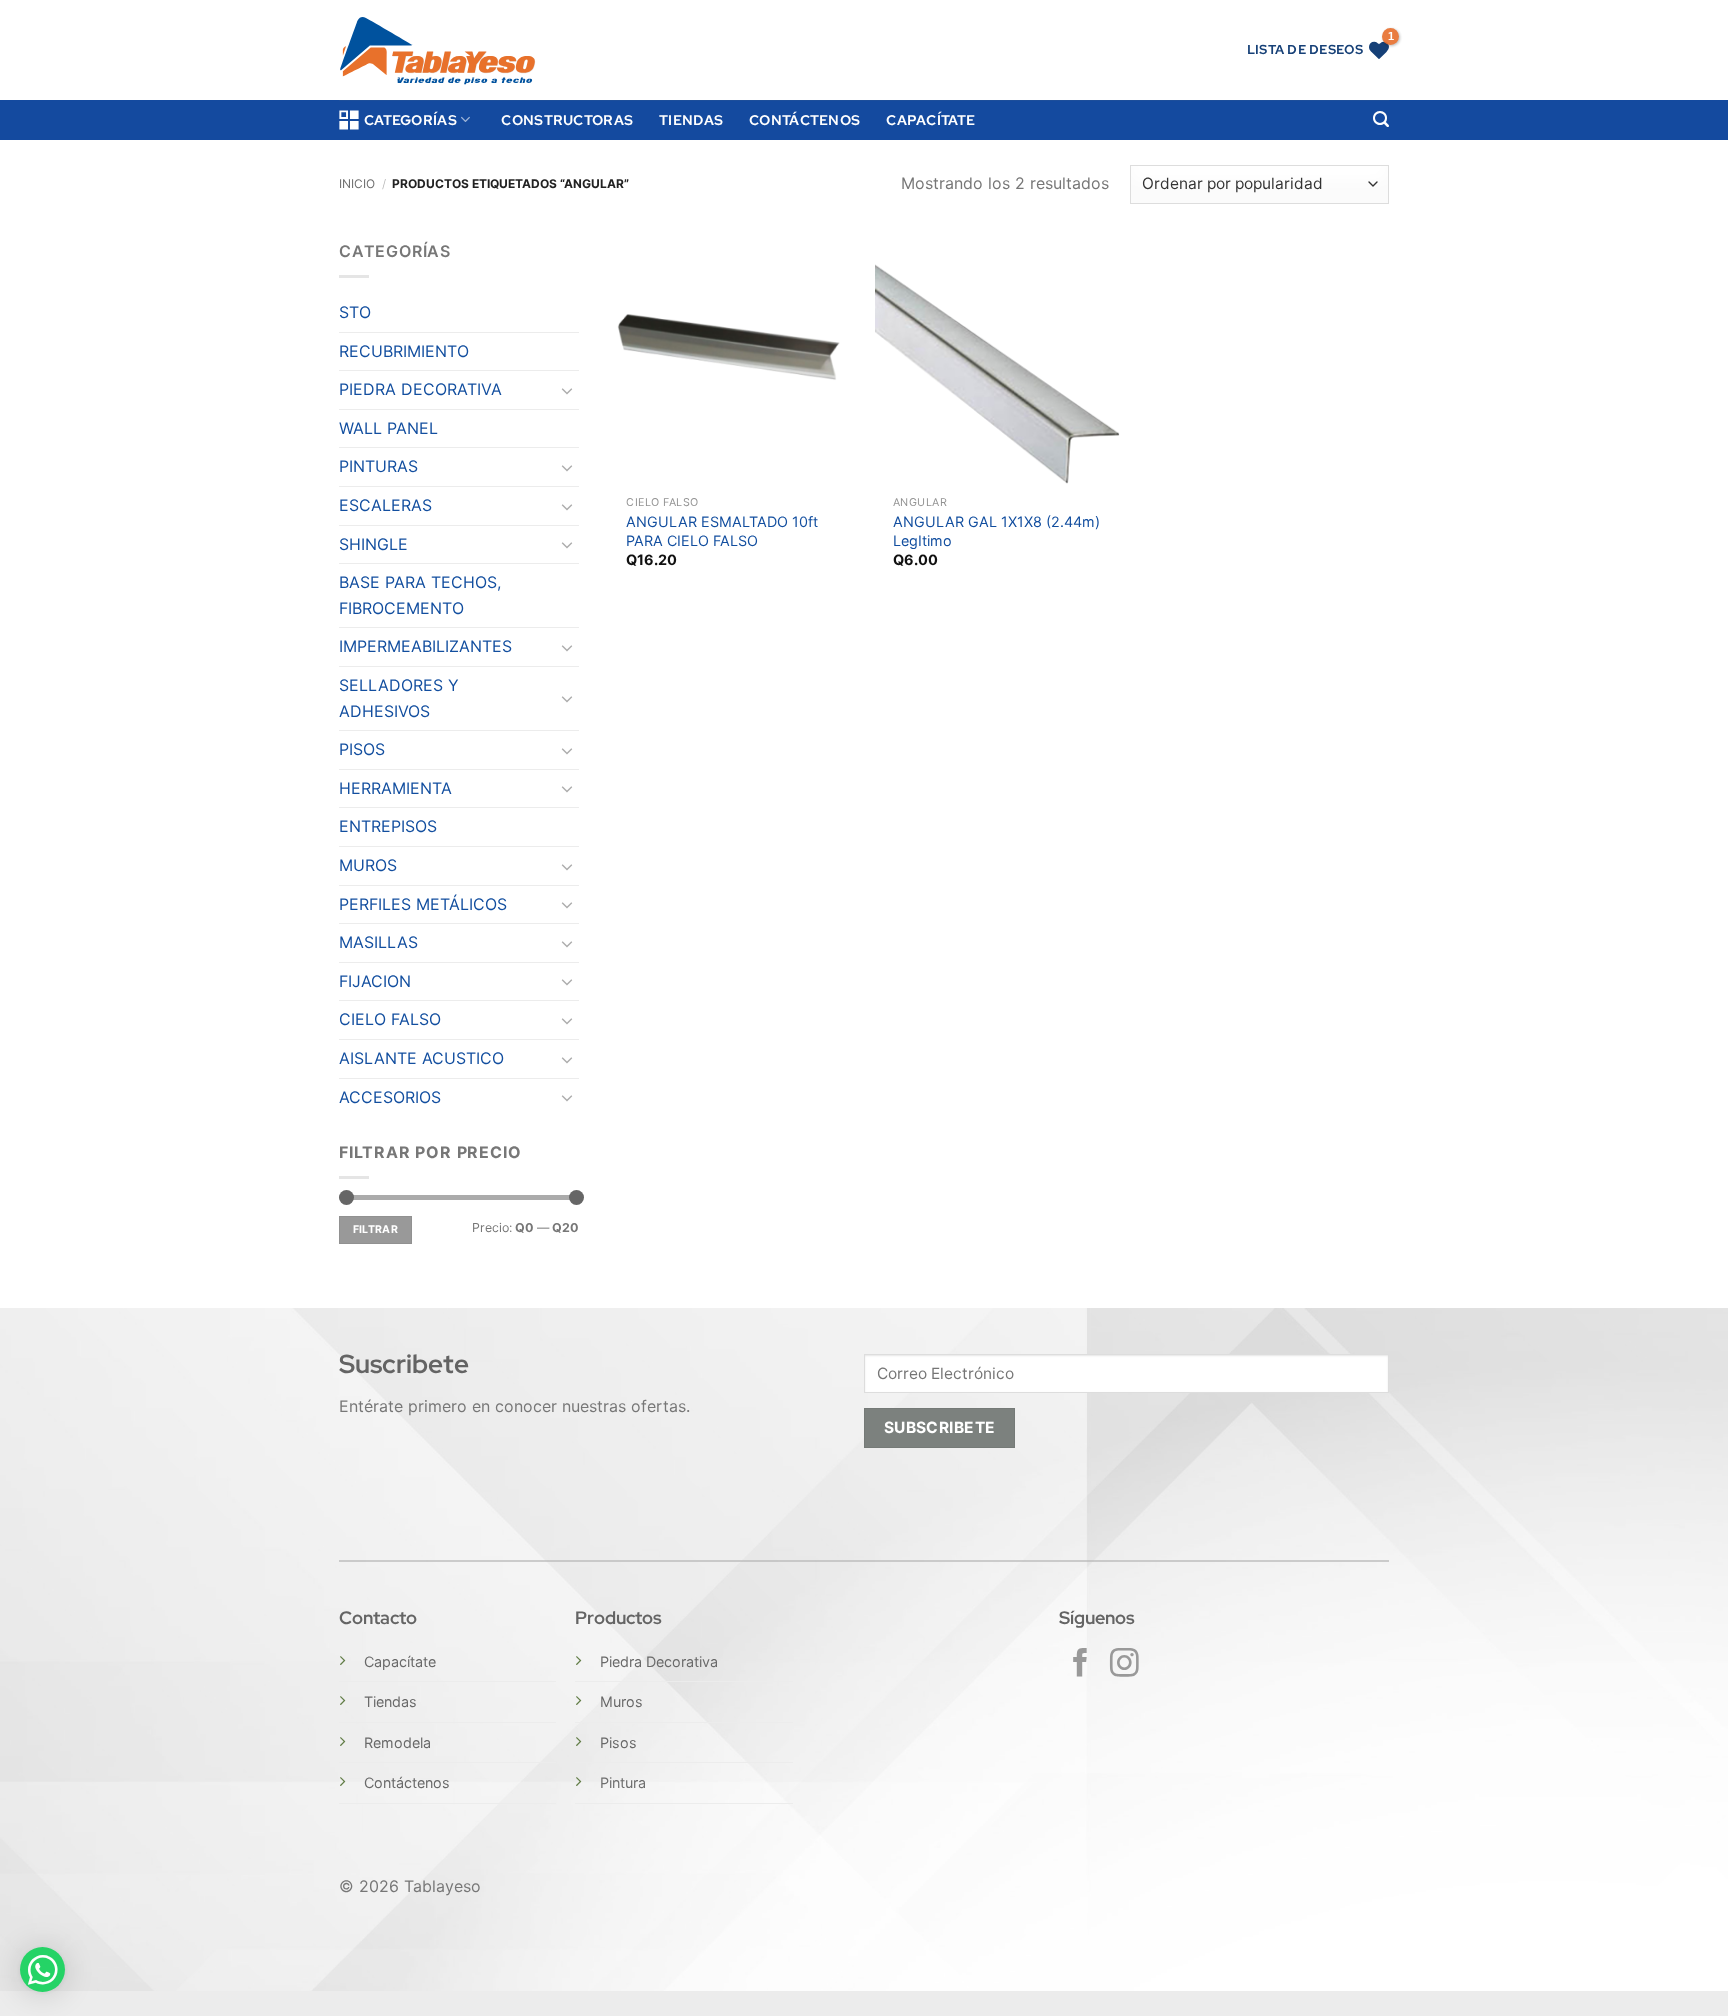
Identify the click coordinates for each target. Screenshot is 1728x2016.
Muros (621, 1701)
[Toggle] (567, 390)
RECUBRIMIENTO (404, 351)
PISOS (362, 749)
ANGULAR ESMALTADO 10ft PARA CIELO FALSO (722, 531)
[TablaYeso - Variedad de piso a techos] (437, 50)
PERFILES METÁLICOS (423, 904)
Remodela (397, 1742)
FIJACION (375, 981)
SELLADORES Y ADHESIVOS (399, 698)
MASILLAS (378, 942)
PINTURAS (378, 466)
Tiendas (691, 119)
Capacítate (930, 119)
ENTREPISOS (388, 826)
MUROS (368, 865)
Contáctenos (804, 119)
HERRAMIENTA (395, 788)
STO (355, 312)
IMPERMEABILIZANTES (425, 646)
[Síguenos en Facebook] (1080, 1665)
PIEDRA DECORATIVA (420, 389)
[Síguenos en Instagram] (1124, 1665)
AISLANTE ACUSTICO (421, 1058)
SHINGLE (373, 544)
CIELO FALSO (390, 1019)
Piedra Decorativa (659, 1661)
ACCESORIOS (390, 1097)
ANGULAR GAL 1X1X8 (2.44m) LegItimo (996, 531)
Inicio (357, 183)
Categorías (410, 119)
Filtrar (375, 1229)
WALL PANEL (388, 428)
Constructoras (567, 119)
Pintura (623, 1782)
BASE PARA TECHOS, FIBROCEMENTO (420, 595)
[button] (1381, 119)
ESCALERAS (385, 505)
